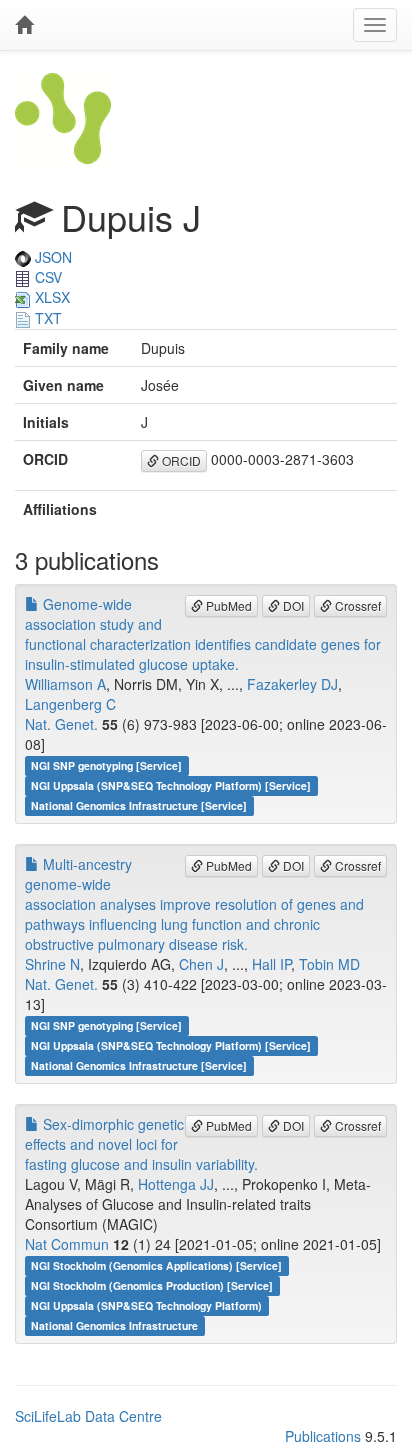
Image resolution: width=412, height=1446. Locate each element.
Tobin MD (329, 964)
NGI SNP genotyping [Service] (106, 765)
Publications (323, 1436)
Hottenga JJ (176, 1184)
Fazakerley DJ (292, 684)
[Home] (24, 25)
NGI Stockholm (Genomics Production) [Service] (152, 1285)
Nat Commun (67, 1244)
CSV (46, 277)
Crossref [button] (356, 605)
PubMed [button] (227, 605)
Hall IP (271, 964)
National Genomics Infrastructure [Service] (139, 805)
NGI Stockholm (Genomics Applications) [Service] (156, 1265)
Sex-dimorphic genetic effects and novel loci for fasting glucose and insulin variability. (141, 1144)
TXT (46, 318)
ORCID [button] (180, 460)
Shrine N (52, 964)
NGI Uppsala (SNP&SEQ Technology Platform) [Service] (171, 785)
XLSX (50, 297)
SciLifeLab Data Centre (88, 1416)
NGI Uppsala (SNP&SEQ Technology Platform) (146, 1305)
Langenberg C (70, 704)
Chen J (201, 964)
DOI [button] (292, 605)
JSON (51, 257)
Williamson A (65, 684)
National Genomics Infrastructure (114, 1325)
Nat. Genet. (61, 724)
